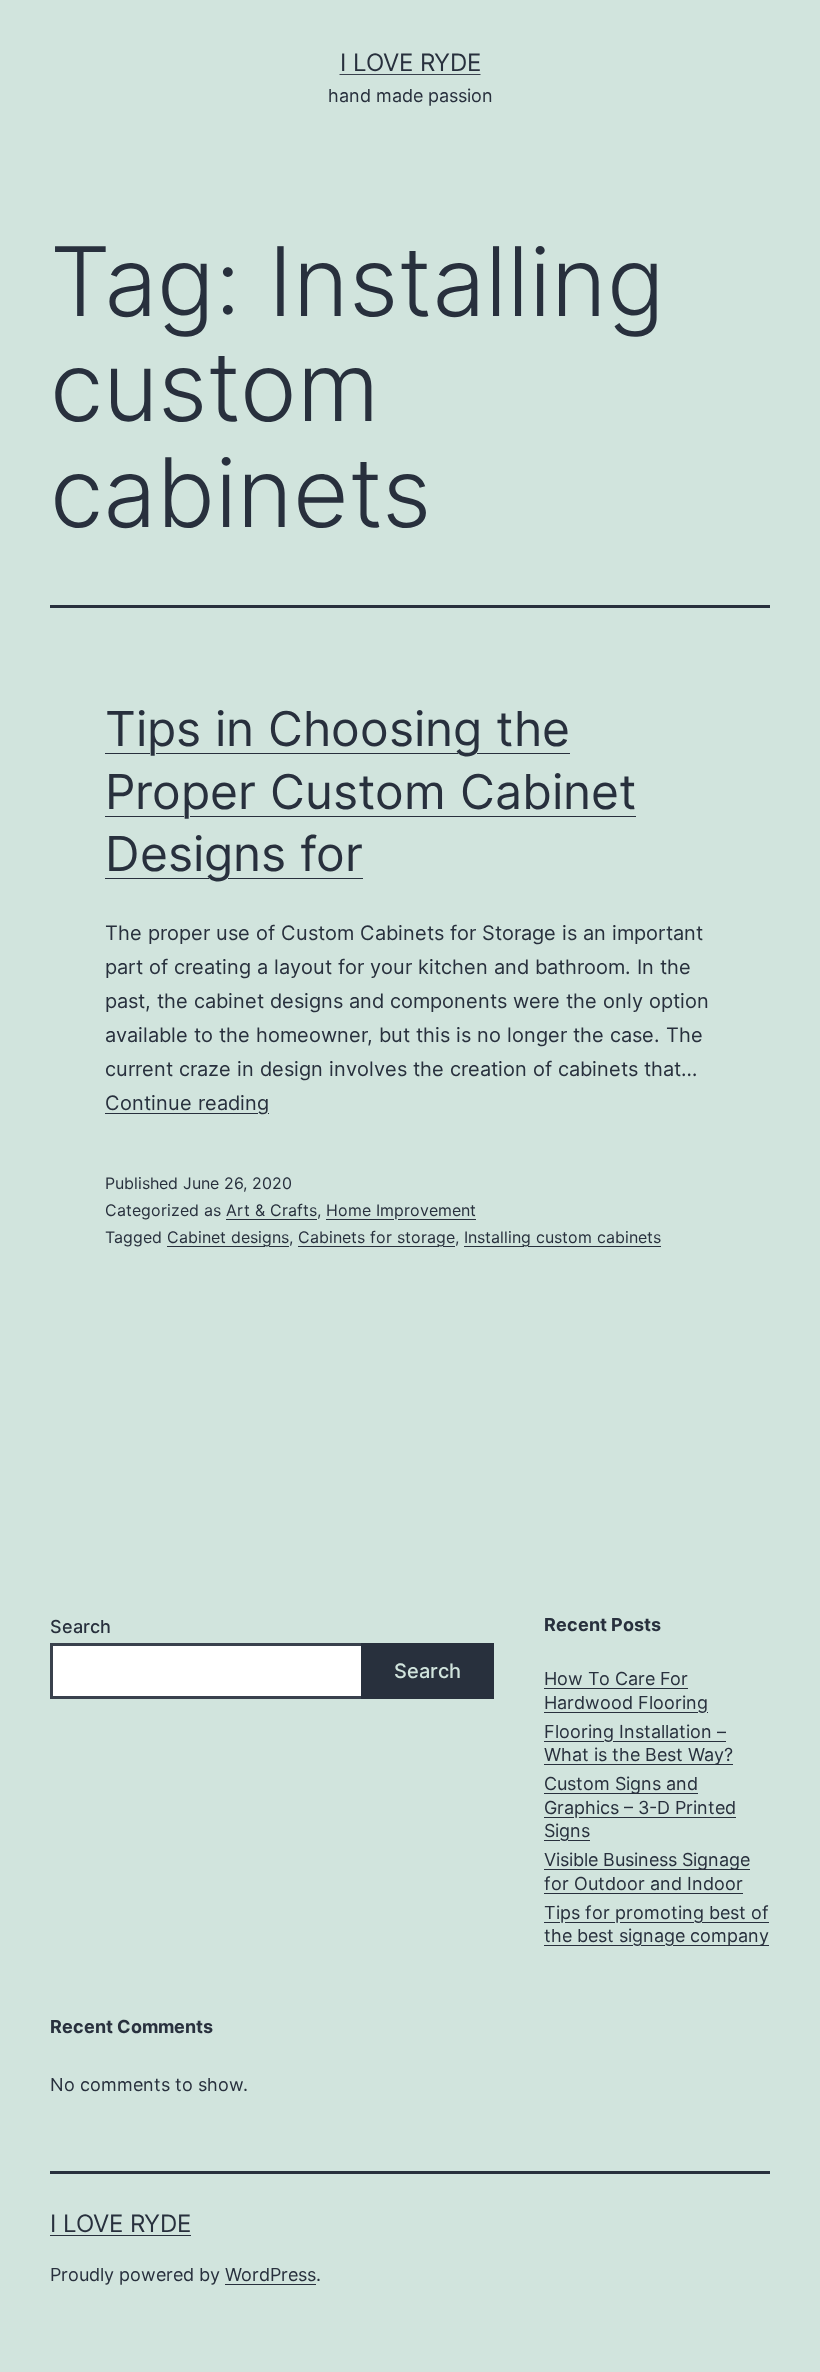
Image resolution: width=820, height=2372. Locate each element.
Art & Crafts (271, 1210)
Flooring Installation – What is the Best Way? (638, 1743)
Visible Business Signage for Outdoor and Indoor (647, 1871)
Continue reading (187, 1103)
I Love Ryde (410, 62)
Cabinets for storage (376, 1237)
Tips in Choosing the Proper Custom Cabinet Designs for (370, 791)
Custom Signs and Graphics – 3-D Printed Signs (640, 1807)
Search (80, 1626)
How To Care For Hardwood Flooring (626, 1690)
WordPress (270, 2274)
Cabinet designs (228, 1237)
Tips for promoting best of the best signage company (656, 1924)
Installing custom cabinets (562, 1237)
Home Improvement (401, 1210)
